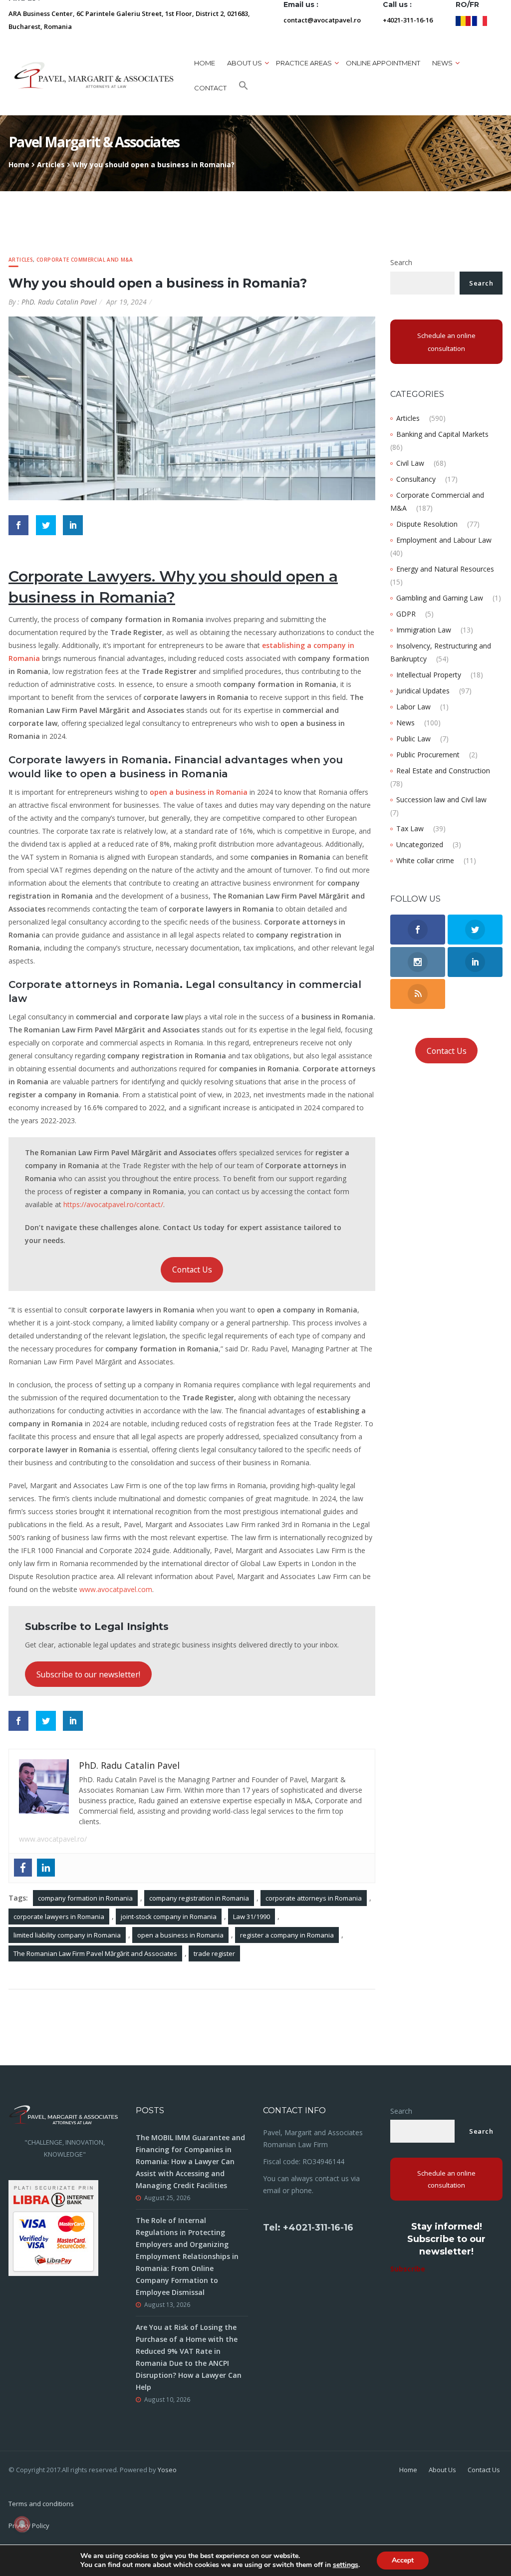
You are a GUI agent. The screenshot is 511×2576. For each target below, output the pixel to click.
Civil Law (410, 463)
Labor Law (413, 707)
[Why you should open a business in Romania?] (192, 408)
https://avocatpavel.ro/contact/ (113, 1204)
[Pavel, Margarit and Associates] (94, 75)
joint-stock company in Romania (169, 1917)
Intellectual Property (429, 675)
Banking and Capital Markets (442, 434)
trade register (214, 1953)
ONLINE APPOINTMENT (383, 63)
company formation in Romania (85, 1898)
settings (346, 2565)
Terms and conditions (41, 2504)
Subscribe (408, 2269)
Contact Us (192, 1270)
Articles (51, 164)
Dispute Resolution (427, 524)
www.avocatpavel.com (116, 1589)
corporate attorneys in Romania (314, 1898)
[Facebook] (23, 1868)
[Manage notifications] (22, 2524)
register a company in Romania (287, 1935)
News (405, 723)
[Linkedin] (46, 1868)
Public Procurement (428, 755)
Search (401, 262)
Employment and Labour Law (444, 540)
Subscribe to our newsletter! (88, 1674)
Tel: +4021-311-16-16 (308, 2228)
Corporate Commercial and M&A (85, 260)
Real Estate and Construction (443, 771)
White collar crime (425, 860)
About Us (442, 2470)
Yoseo (167, 2470)
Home (205, 63)
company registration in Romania (199, 1898)
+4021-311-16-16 (408, 20)
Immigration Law (424, 630)
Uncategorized (420, 844)
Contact (210, 88)
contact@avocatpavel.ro (322, 20)
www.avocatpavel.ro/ (53, 1839)
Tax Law (410, 828)
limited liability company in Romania (67, 1935)
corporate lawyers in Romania (59, 1917)
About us (245, 63)
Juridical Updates (423, 691)
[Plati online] (53, 2227)
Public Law (413, 739)
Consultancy (416, 479)
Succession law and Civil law (441, 800)
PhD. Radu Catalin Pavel (59, 302)
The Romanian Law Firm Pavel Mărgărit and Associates (95, 1953)
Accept (403, 2560)
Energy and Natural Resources (445, 569)
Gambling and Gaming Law (440, 598)
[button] (244, 88)
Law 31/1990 (252, 1917)
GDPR (406, 614)
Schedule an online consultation (446, 342)
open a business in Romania (180, 1935)
